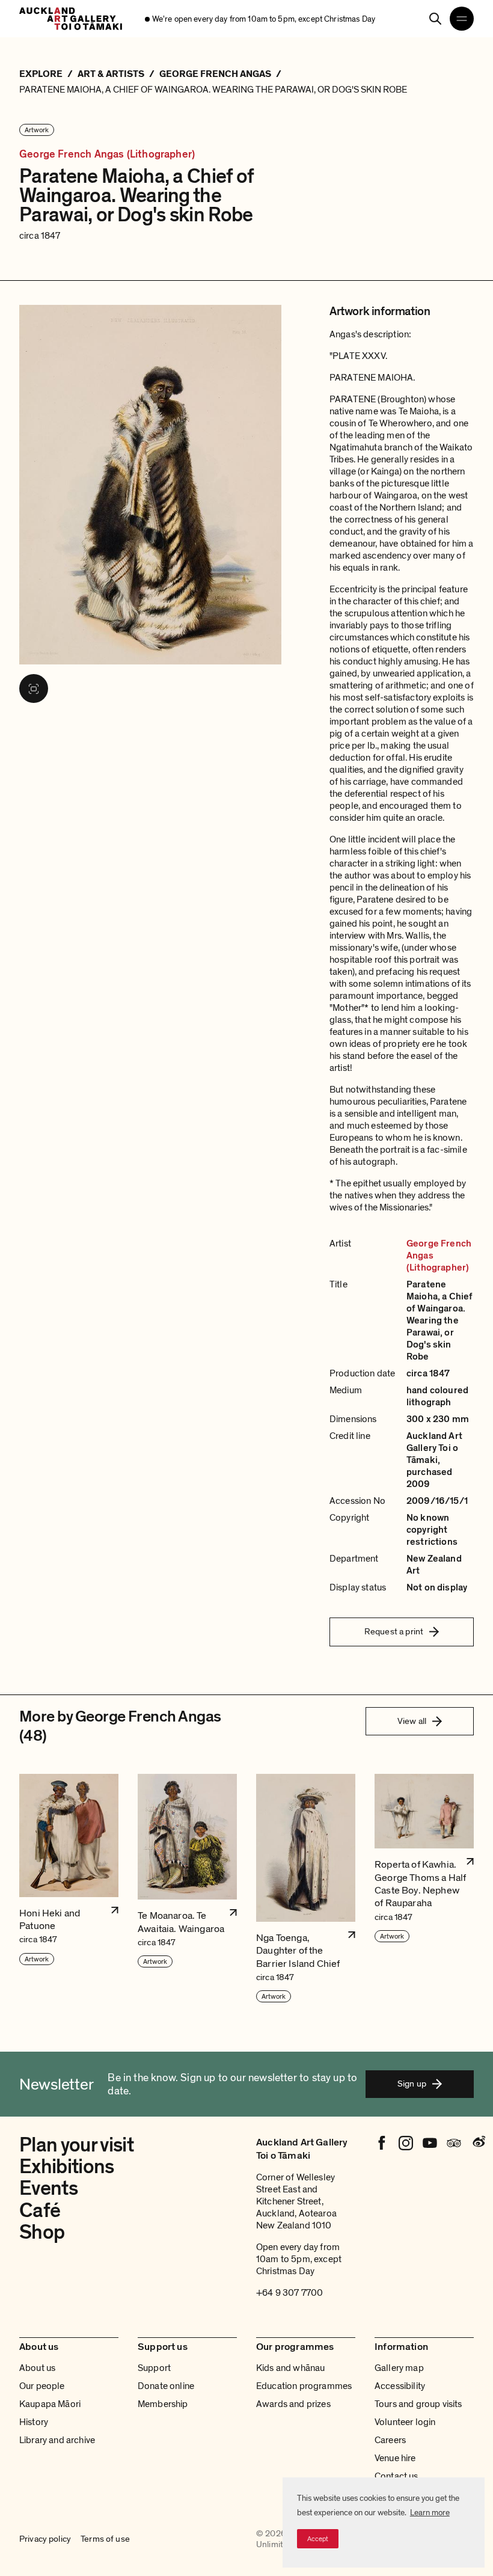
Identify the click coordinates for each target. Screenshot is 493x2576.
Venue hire (395, 2458)
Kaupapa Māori (50, 2404)
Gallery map (399, 2368)
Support (154, 2368)
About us (37, 2368)
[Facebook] (382, 2143)
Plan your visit (76, 2145)
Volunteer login (405, 2422)
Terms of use (105, 2539)
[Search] (435, 19)
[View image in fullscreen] (34, 688)
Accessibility (400, 2386)
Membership (163, 2404)
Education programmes (304, 2386)
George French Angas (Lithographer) (107, 154)
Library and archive (57, 2440)
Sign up (412, 2084)
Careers (390, 2440)
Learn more (430, 2513)
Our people (42, 2386)
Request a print (394, 1631)
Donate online (166, 2386)
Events (48, 2188)
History (34, 2422)
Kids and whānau (290, 2368)
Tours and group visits (418, 2404)
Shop (42, 2232)
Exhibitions (67, 2167)
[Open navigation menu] (462, 19)
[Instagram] (406, 2143)
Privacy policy (45, 2539)
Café (40, 2211)
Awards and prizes (293, 2404)
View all (412, 1721)
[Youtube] (430, 2143)
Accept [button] (318, 2539)
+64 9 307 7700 (289, 2293)
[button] (69, 1889)
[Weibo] (478, 2143)
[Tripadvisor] (454, 2143)
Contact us (397, 2476)
